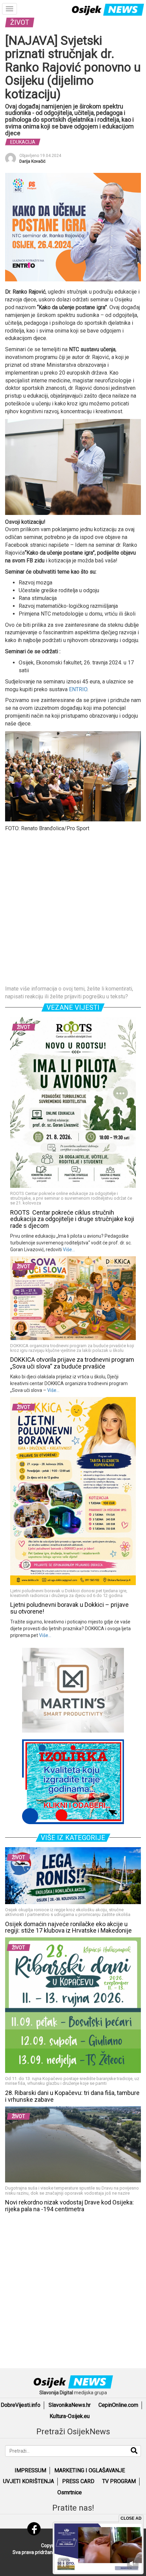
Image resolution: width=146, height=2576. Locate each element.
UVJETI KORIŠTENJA (29, 2481)
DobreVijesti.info (21, 2405)
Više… (68, 1250)
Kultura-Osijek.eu (70, 2416)
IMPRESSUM (30, 2470)
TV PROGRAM (119, 2481)
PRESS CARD (78, 2481)
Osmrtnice (70, 2492)
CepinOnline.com (118, 2405)
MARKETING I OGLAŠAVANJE (90, 2470)
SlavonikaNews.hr (70, 2405)
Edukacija (23, 142)
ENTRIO (78, 689)
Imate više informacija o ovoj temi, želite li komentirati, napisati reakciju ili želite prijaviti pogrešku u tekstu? (69, 993)
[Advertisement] (73, 909)
